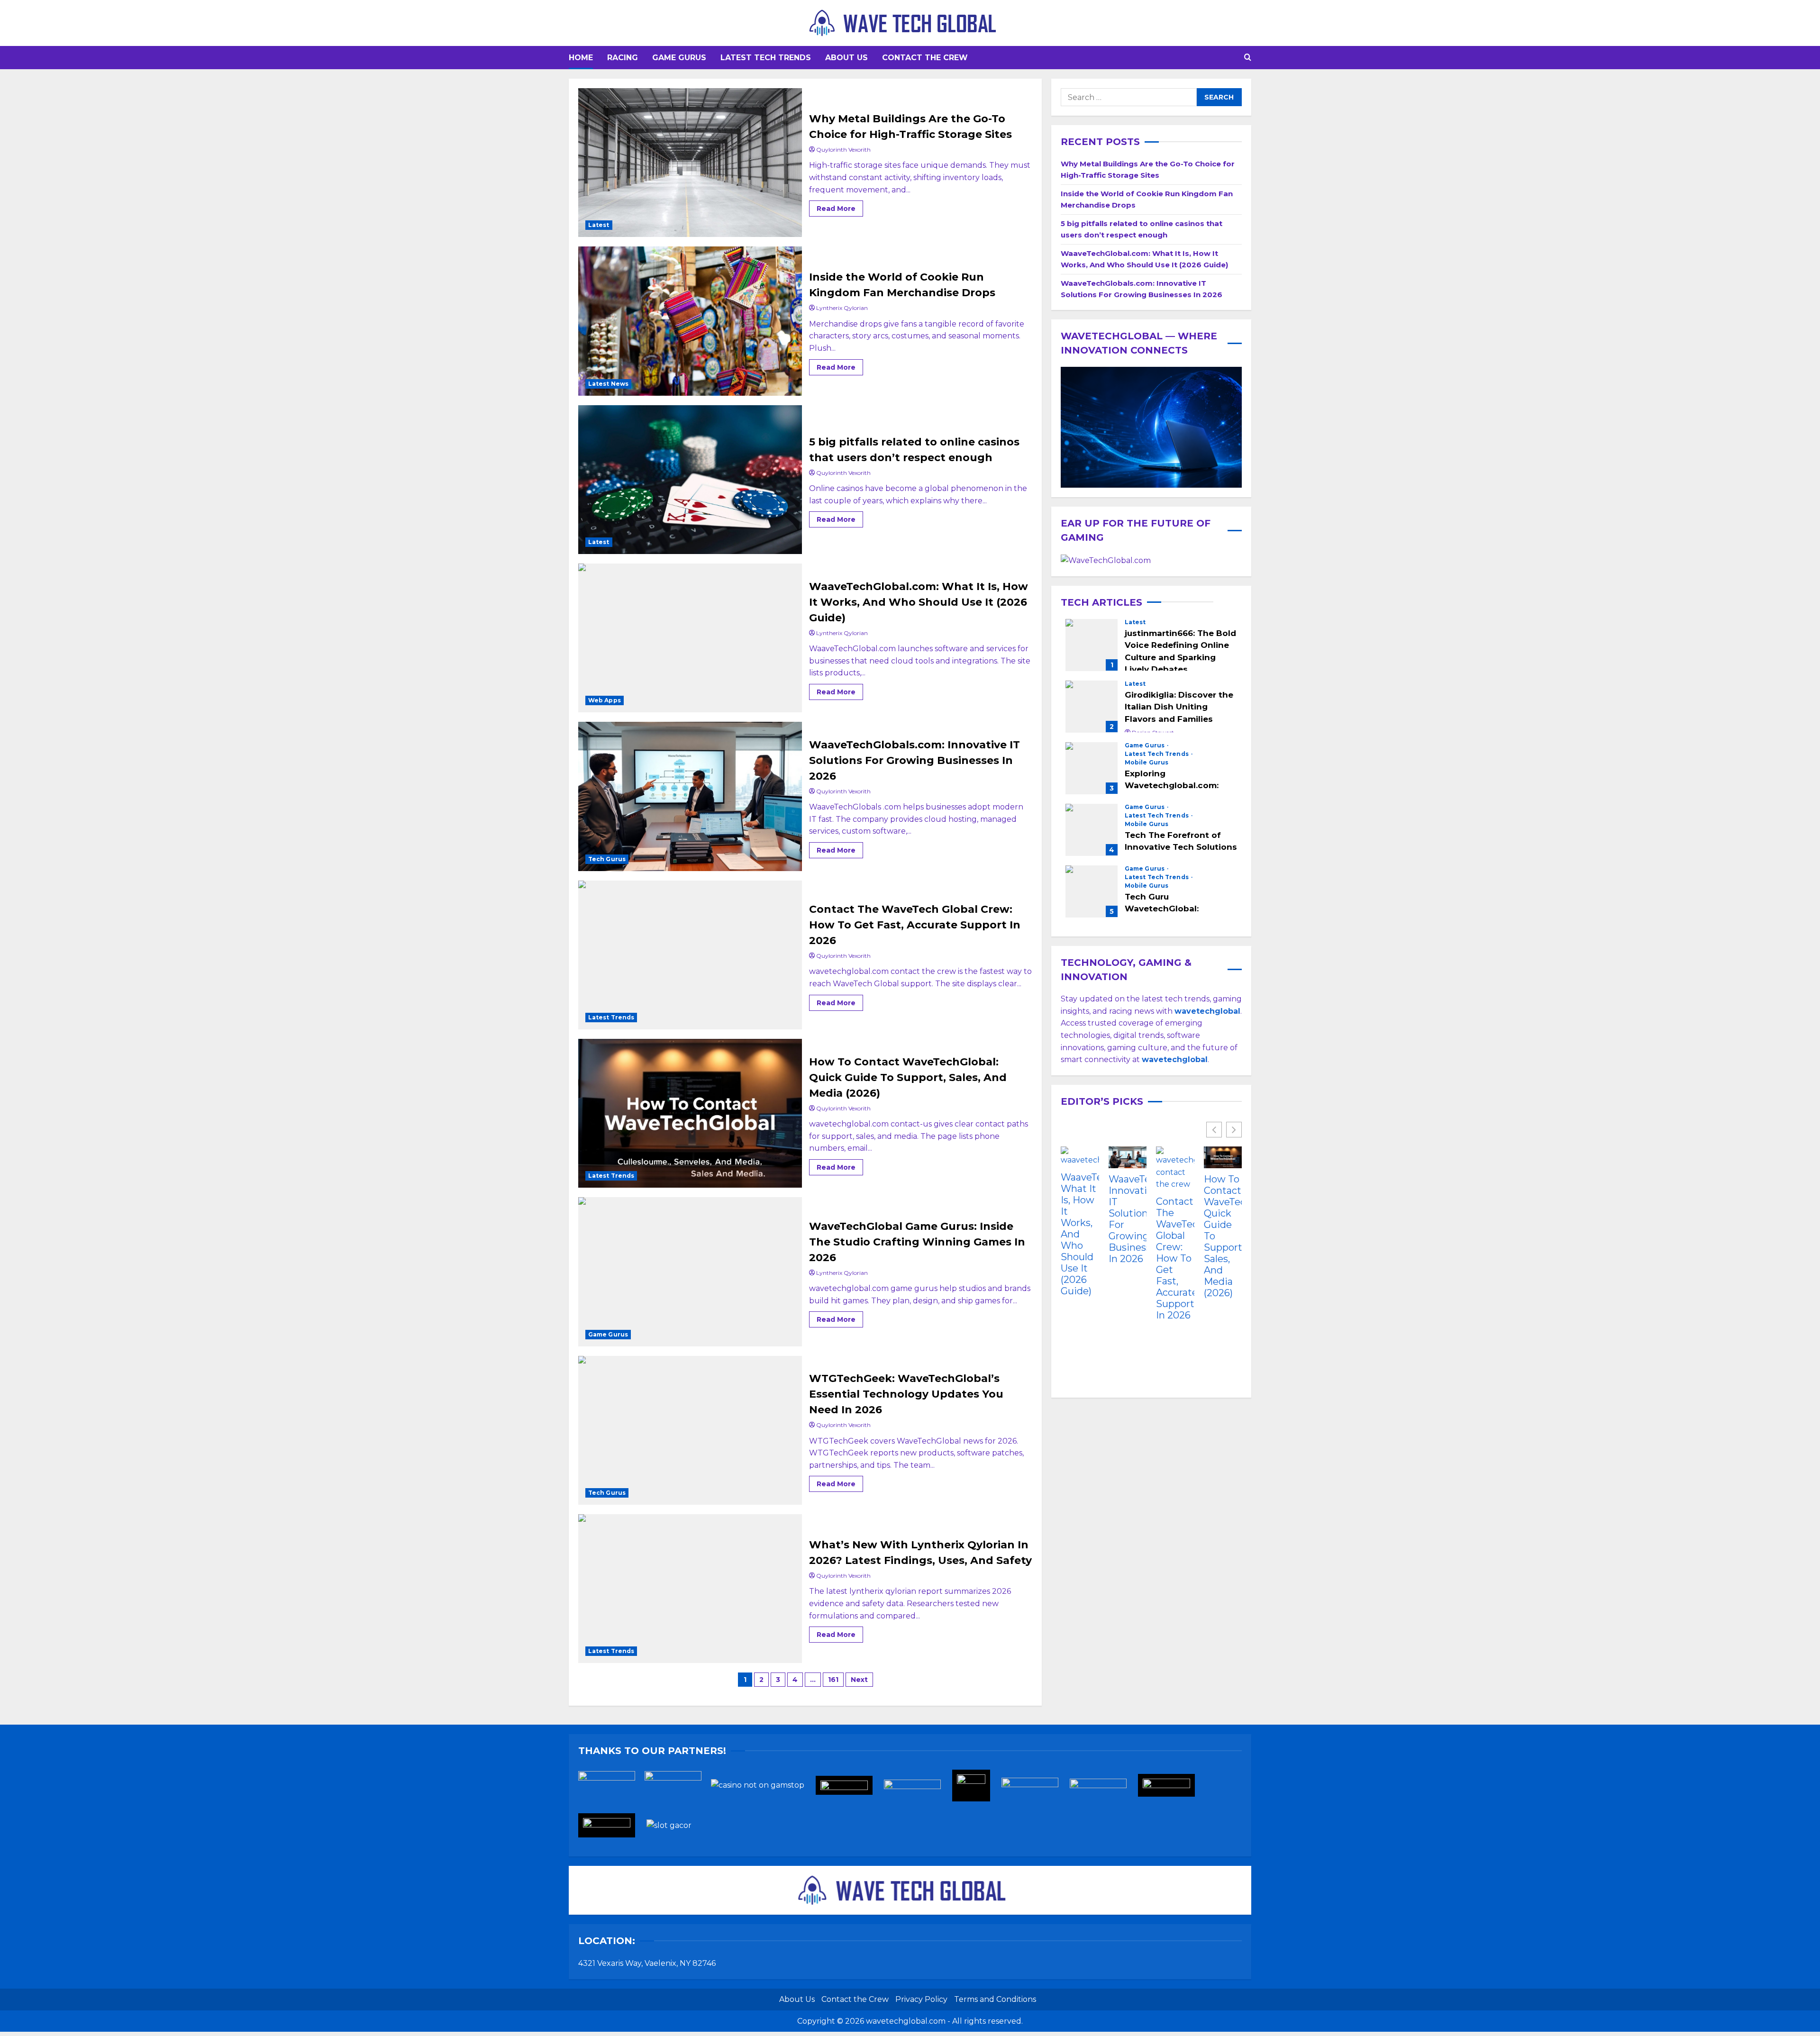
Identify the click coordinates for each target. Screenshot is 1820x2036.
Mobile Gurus (1147, 762)
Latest (599, 225)
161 (833, 1680)
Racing (623, 58)
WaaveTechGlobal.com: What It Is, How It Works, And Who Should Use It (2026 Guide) (690, 638)
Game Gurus (679, 58)
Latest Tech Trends (766, 58)
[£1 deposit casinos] (678, 1788)
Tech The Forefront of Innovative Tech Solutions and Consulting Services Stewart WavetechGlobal (1092, 829)
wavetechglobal (1175, 1059)
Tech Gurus (607, 859)
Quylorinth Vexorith (843, 150)
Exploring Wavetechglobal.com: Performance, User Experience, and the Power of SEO (1092, 768)
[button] (1248, 58)
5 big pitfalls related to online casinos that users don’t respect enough (690, 480)
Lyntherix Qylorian (842, 308)
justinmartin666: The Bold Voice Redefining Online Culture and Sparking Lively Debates (1092, 645)
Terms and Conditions (995, 1999)
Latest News (608, 384)
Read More (840, 207)
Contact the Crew (925, 58)
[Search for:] (1129, 97)
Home (581, 58)
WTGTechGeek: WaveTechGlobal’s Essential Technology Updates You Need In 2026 (690, 1430)
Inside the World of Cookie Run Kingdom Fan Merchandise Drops (690, 321)
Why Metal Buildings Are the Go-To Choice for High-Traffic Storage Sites (690, 163)
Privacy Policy (921, 1999)
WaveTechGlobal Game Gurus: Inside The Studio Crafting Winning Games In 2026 (690, 1272)
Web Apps (605, 700)
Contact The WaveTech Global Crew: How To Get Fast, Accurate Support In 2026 (690, 955)
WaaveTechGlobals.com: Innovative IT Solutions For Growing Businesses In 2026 (690, 796)
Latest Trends (611, 1017)
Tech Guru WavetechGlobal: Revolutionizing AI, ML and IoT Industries (1092, 891)
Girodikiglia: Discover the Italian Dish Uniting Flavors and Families (1092, 706)
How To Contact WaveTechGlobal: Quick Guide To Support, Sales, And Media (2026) (690, 1113)
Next (859, 1680)
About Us (846, 58)
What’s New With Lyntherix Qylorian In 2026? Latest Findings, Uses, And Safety (690, 1589)
